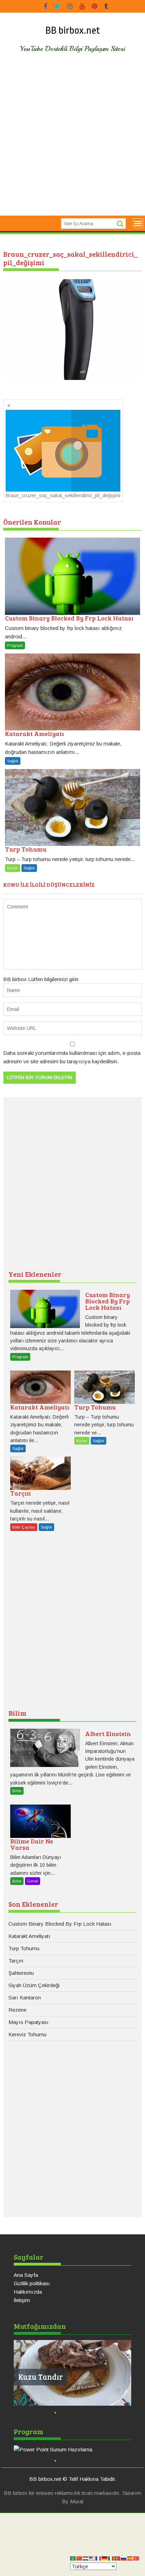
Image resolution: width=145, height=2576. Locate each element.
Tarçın (16, 1961)
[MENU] (138, 223)
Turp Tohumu (24, 1948)
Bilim (17, 1713)
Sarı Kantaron (25, 1997)
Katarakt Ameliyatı (29, 1936)
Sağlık (13, 761)
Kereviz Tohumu (27, 2034)
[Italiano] (111, 2558)
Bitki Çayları (24, 1527)
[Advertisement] (72, 140)
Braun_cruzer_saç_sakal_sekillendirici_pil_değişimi (63, 495)
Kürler (12, 868)
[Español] (130, 2558)
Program (15, 645)
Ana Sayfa (26, 2275)
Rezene (17, 2010)
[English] (92, 2558)
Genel (33, 1881)
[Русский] (124, 2558)
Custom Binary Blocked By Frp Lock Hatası (60, 1924)
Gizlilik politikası (32, 2283)
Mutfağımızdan (40, 2326)
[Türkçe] (137, 2558)
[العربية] (73, 2558)
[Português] (118, 2558)
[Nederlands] (86, 2558)
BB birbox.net (73, 31)
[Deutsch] (105, 2558)
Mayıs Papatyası (29, 2022)
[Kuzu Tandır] (72, 2373)
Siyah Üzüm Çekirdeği (34, 1985)
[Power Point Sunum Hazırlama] (72, 2450)
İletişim (22, 2300)
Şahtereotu (21, 1973)
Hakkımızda (28, 2292)
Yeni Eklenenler (35, 1274)
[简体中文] (80, 2558)
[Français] (99, 2558)
